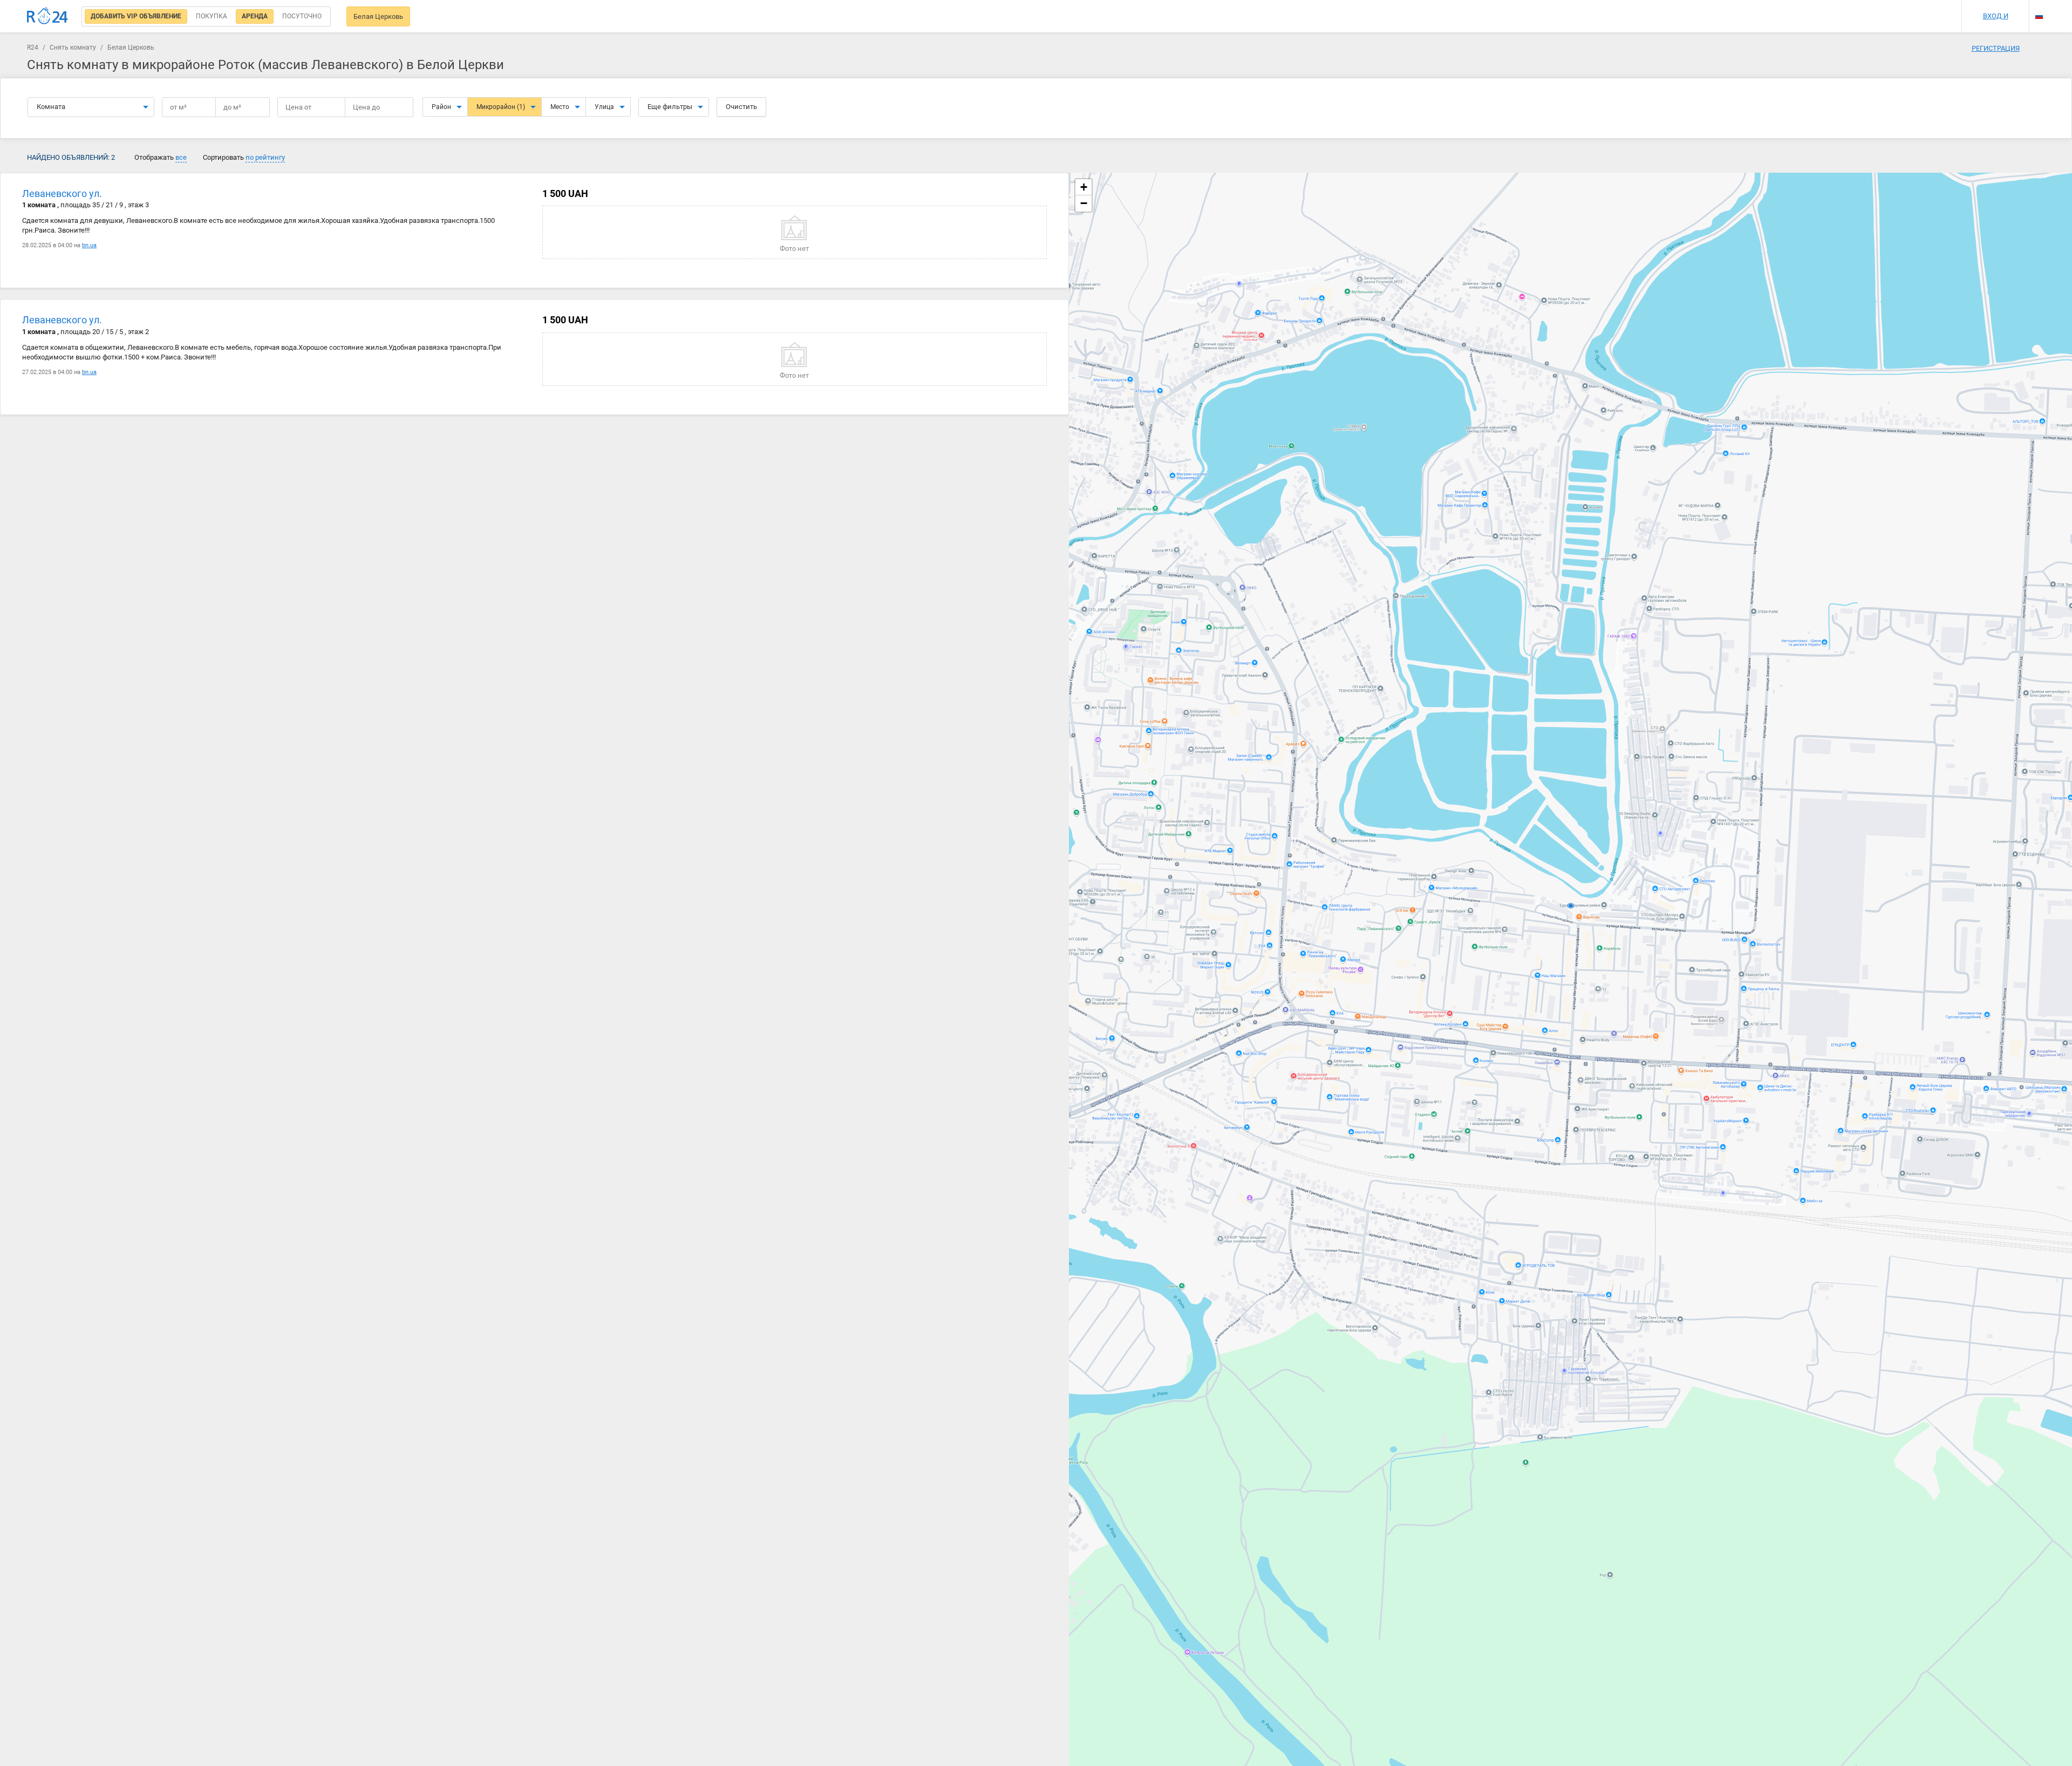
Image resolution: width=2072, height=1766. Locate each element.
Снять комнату (73, 47)
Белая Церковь (378, 16)
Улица (604, 107)
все (181, 157)
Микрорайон (501, 107)
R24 (33, 47)
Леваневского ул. (62, 193)
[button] (1083, 187)
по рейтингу (265, 157)
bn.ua (89, 245)
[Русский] (2039, 16)
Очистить (741, 107)
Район (441, 107)
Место (560, 107)
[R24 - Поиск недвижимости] (47, 16)
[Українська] (2039, 7)
